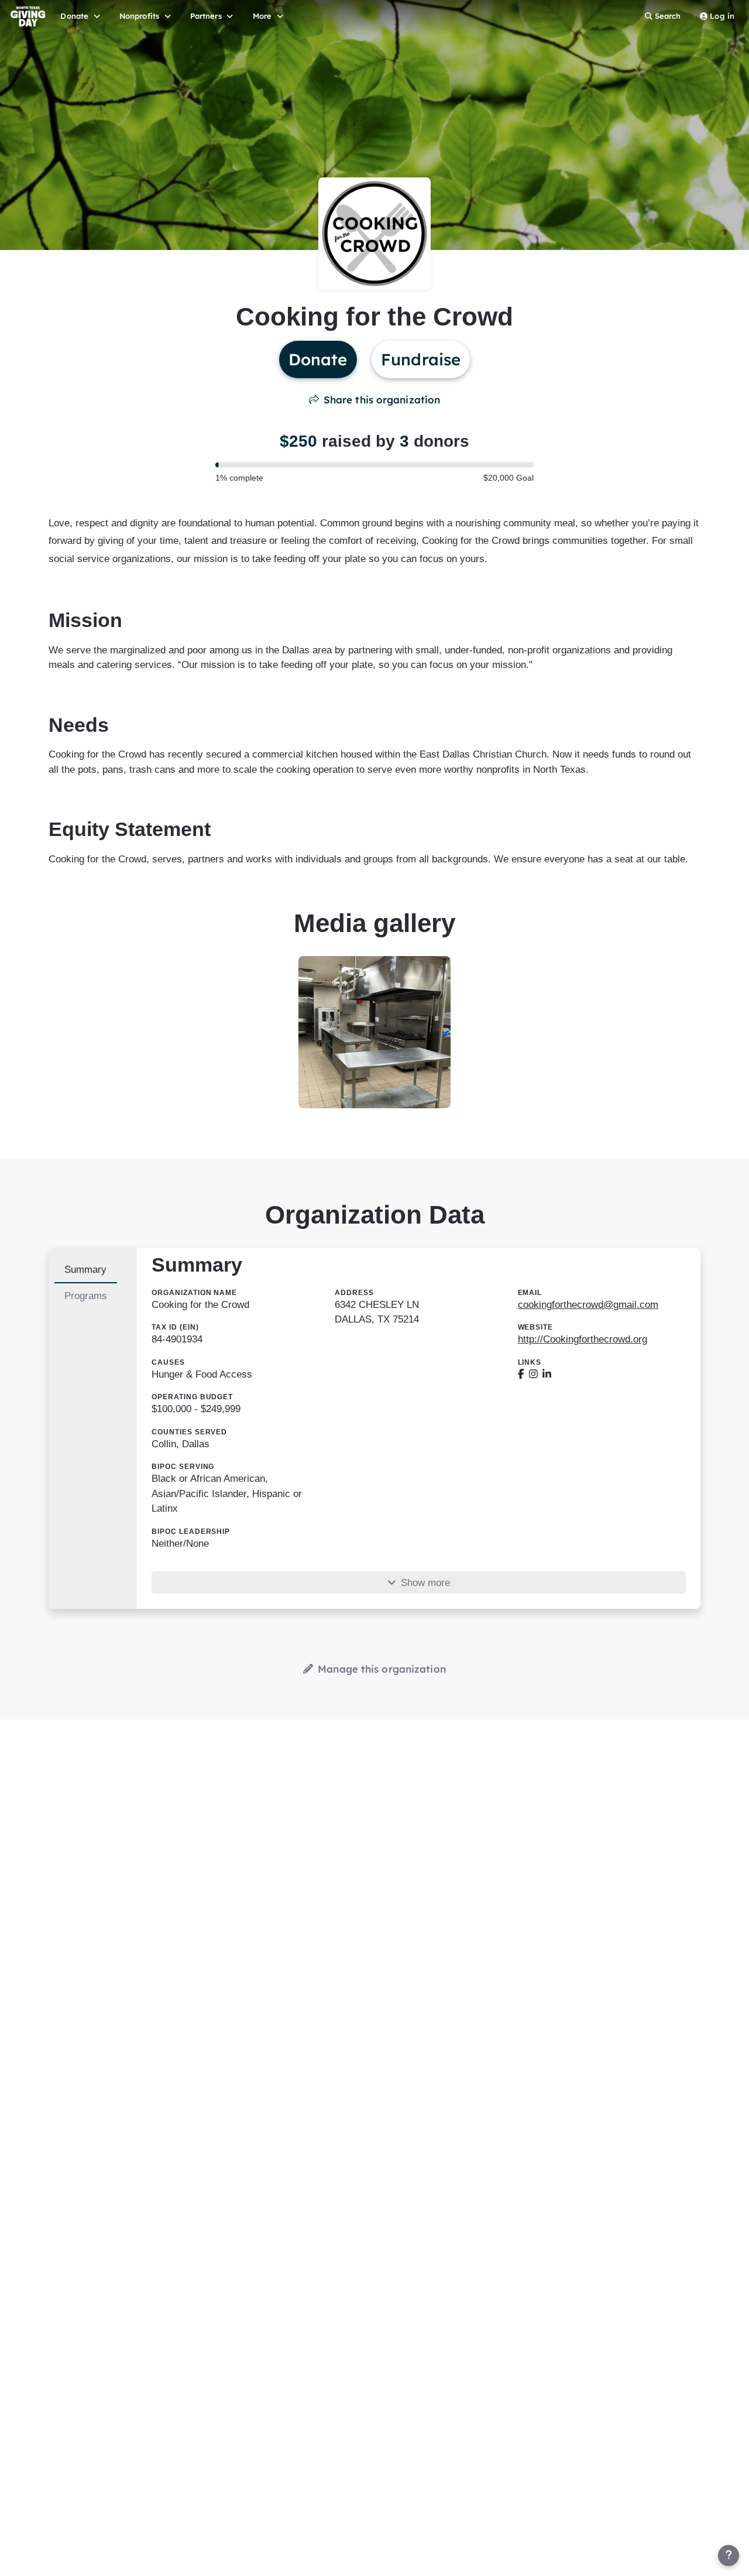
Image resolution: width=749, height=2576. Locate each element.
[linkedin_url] (547, 1374)
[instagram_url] (533, 1374)
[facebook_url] (521, 1374)
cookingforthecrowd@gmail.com (588, 1305)
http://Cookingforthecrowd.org (583, 1339)
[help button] (729, 2556)
